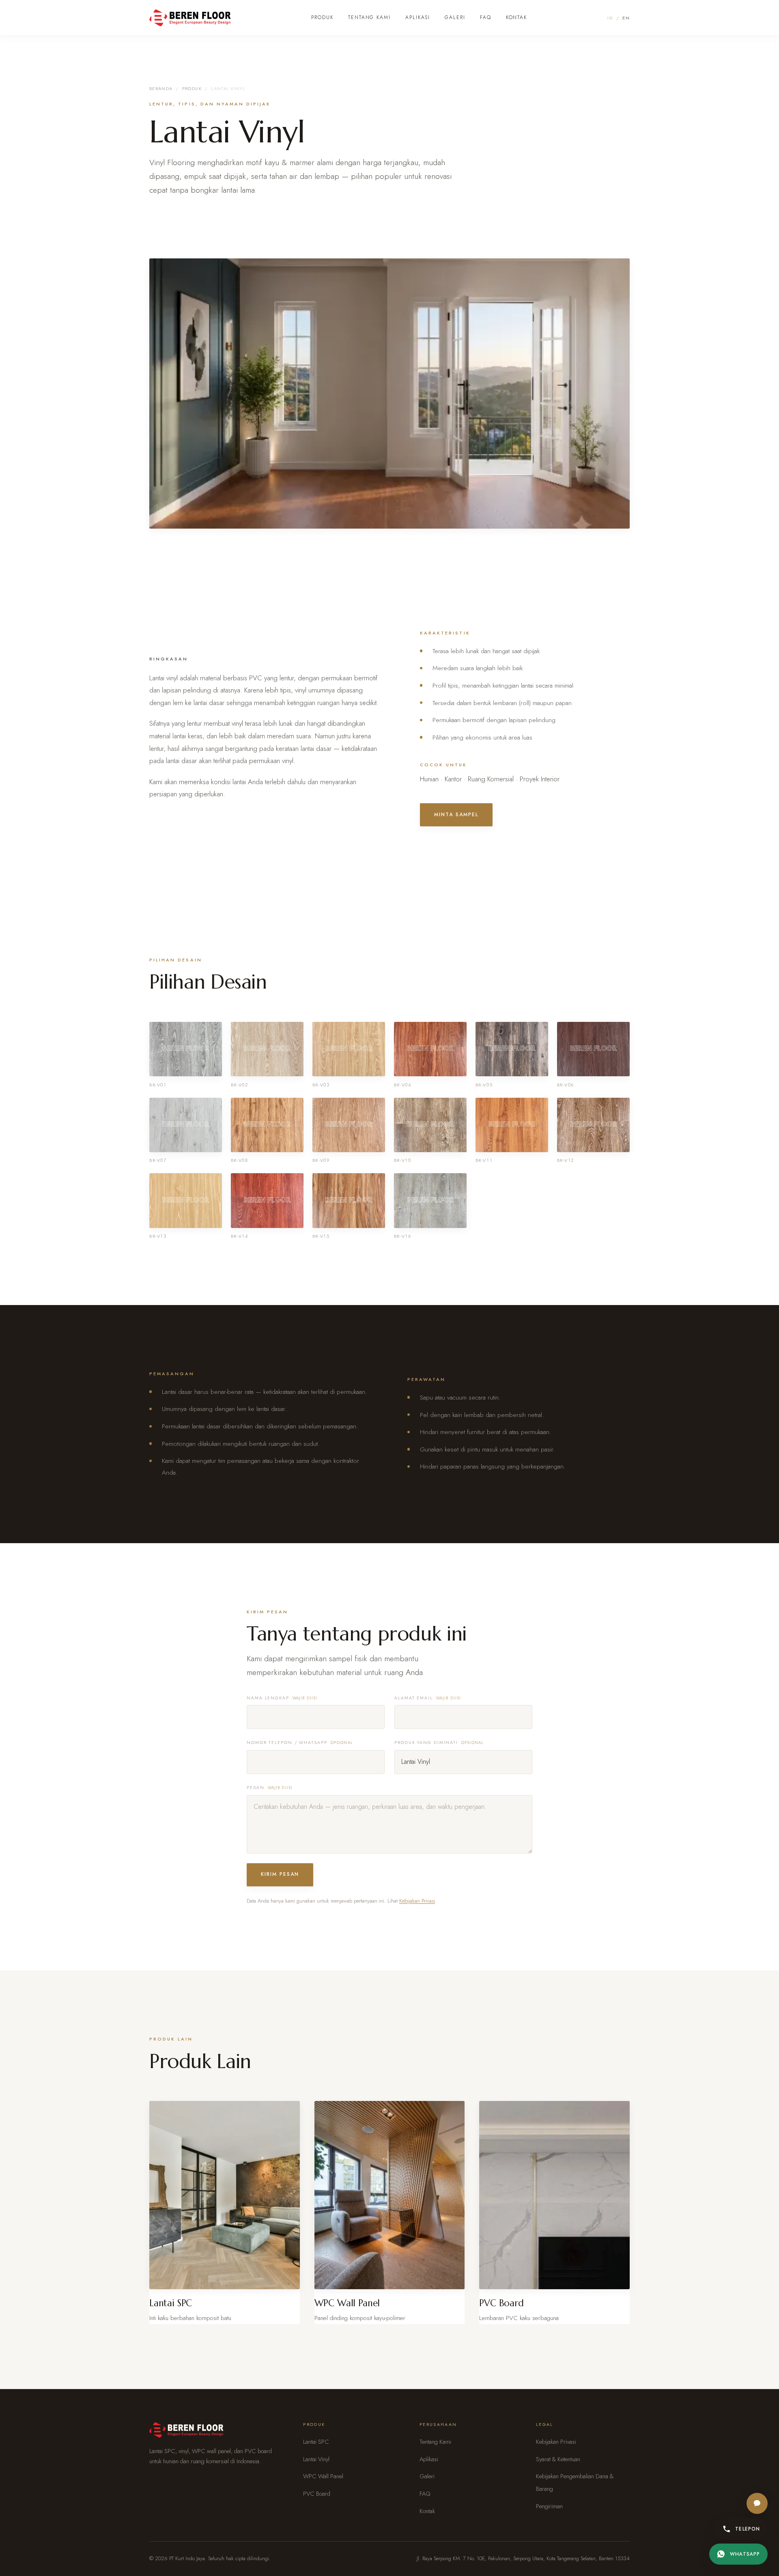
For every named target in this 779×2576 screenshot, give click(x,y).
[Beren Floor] (190, 18)
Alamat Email (428, 1698)
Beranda (161, 88)
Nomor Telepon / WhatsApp (300, 1743)
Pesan (270, 1788)
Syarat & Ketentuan (558, 2459)
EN (626, 18)
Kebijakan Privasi (417, 1901)
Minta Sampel (456, 815)
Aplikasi (418, 17)
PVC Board (317, 2494)
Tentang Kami (369, 17)
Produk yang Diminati (439, 1743)
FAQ (486, 17)
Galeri (455, 17)
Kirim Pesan (280, 1874)
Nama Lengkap (282, 1698)
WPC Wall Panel (323, 2476)
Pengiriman (549, 2506)
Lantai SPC (316, 2442)
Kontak (517, 17)
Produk (322, 17)
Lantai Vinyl (316, 2459)
